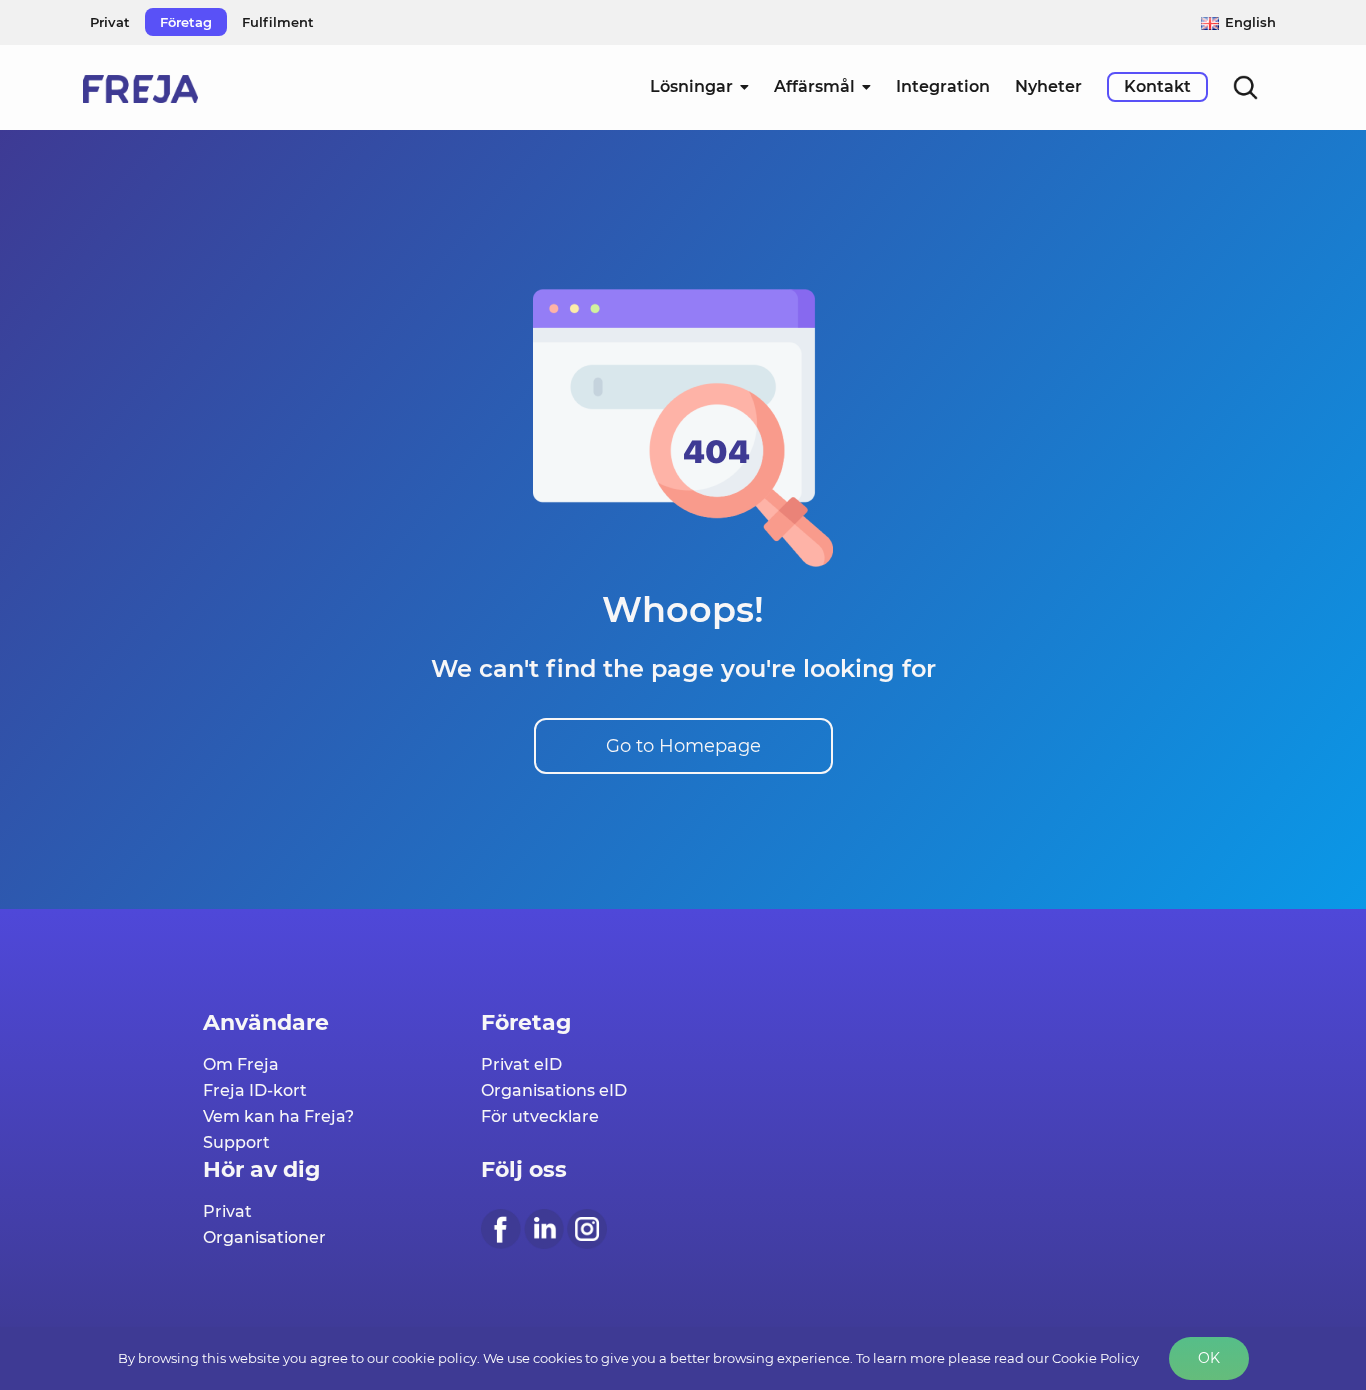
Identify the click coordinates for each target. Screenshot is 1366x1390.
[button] (1245, 87)
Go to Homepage (683, 746)
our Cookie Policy (1083, 1358)
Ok (1209, 1358)
